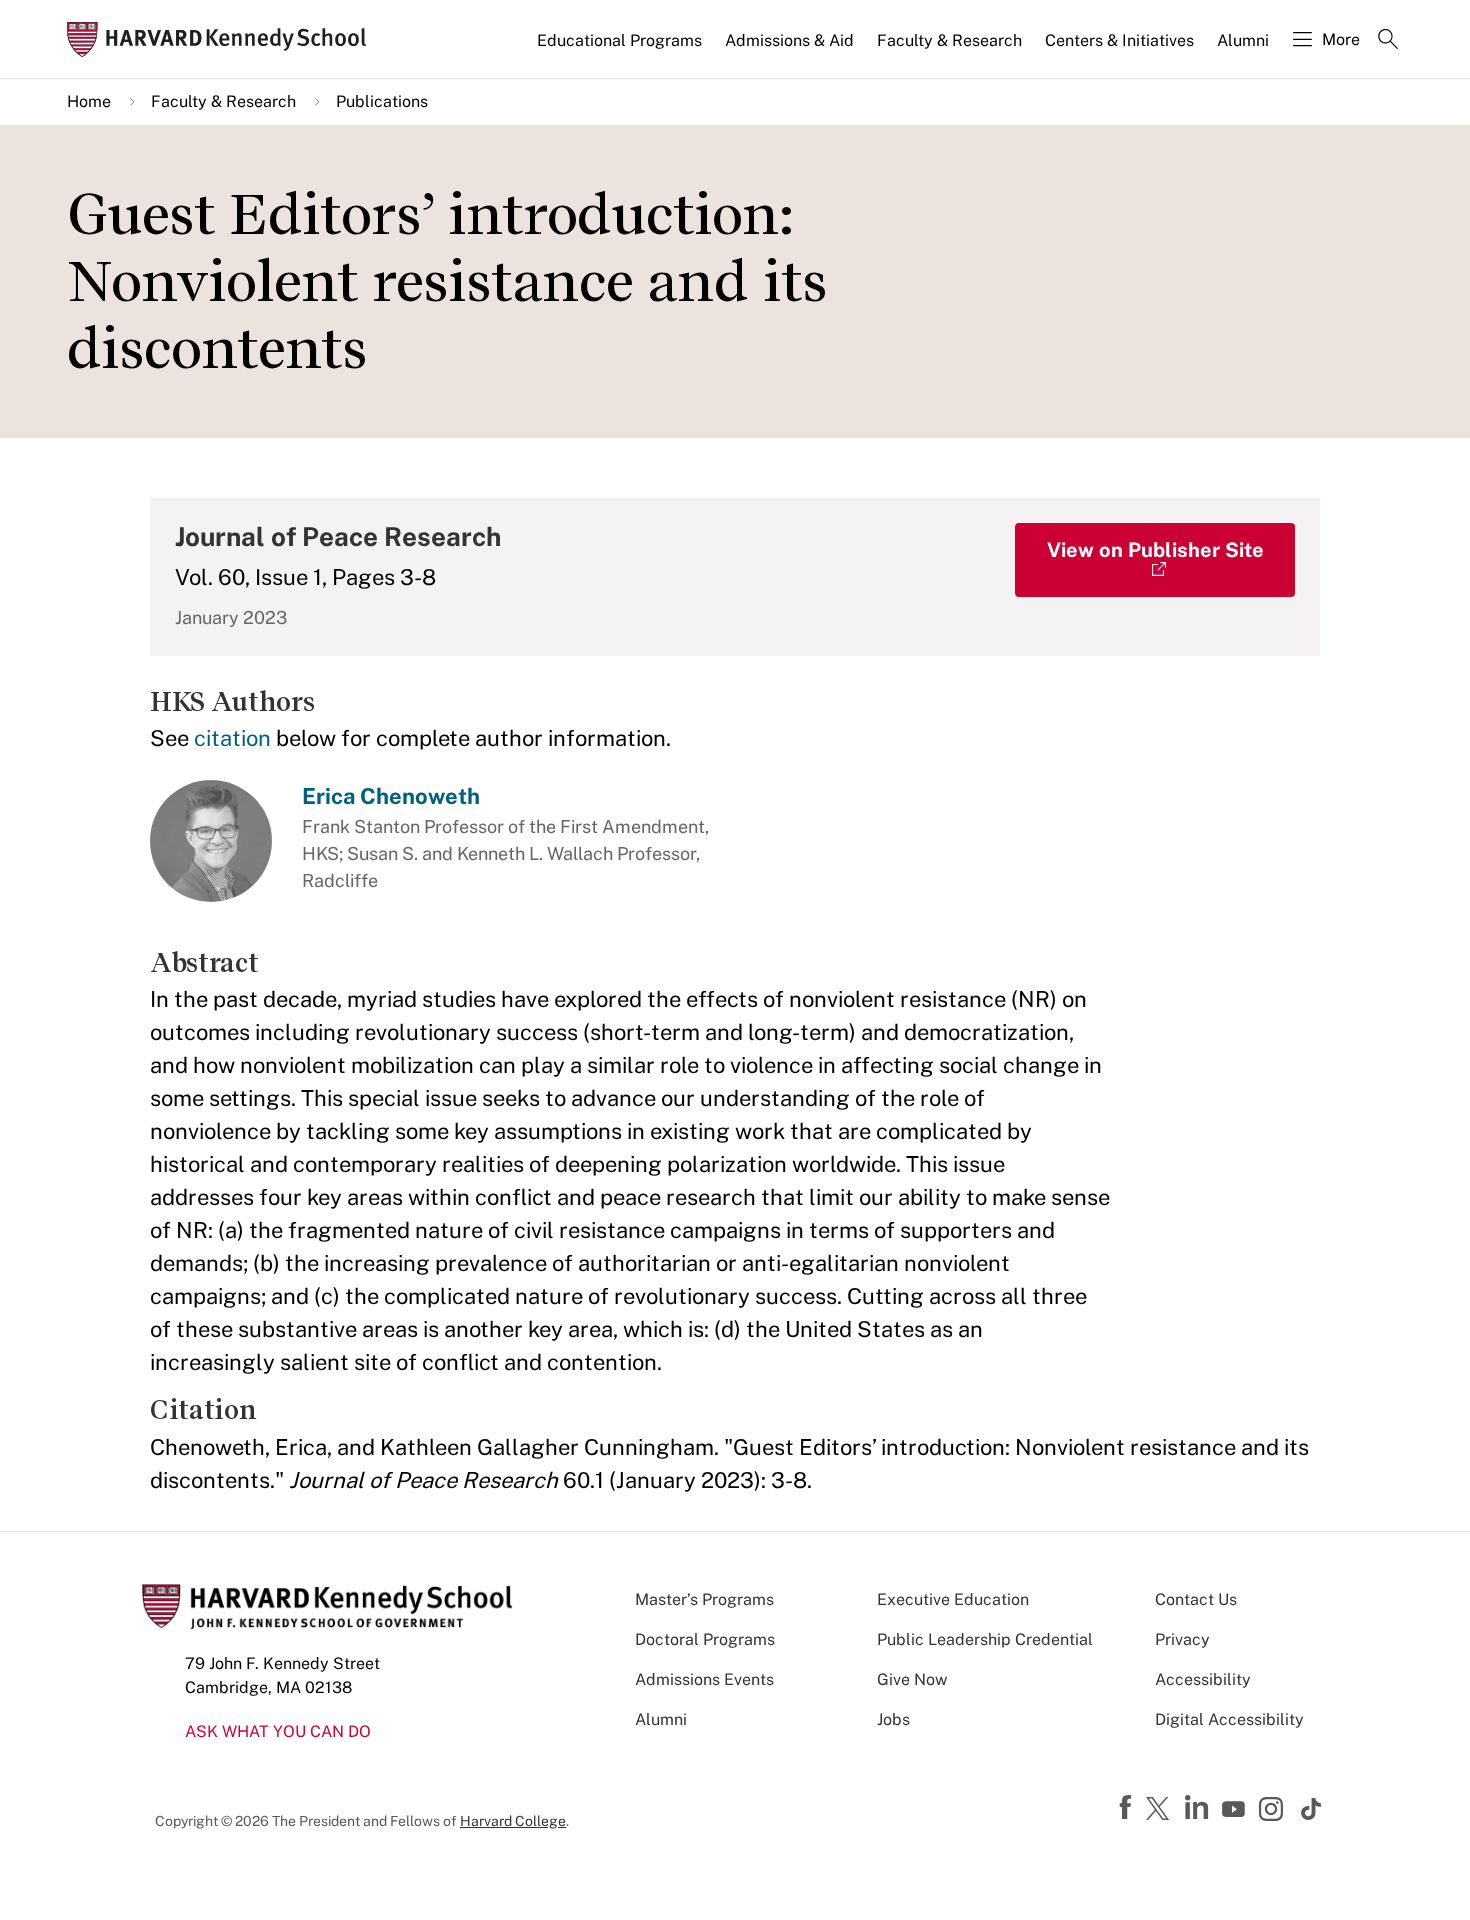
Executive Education (953, 1599)
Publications (382, 101)
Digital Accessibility (1229, 1719)
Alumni (1243, 40)
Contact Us (1196, 1599)
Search (1388, 41)
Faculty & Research (949, 40)
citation (232, 738)
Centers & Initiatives (1119, 40)
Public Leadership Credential (985, 1639)
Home (89, 101)
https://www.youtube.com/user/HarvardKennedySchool (1236, 1810)
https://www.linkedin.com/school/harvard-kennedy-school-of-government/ (1199, 1808)
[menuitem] (621, 49)
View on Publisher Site (1155, 550)
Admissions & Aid (789, 40)
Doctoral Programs (705, 1639)
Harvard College (513, 1821)
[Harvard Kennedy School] (223, 39)
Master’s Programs (704, 1599)
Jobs (893, 1719)
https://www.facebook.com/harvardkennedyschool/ (1128, 1808)
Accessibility (1203, 1679)
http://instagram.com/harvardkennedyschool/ (1274, 1811)
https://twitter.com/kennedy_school (1161, 1810)
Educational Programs (619, 40)
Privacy (1182, 1639)
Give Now (912, 1679)
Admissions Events (704, 1679)
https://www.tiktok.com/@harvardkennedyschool (1312, 1809)
